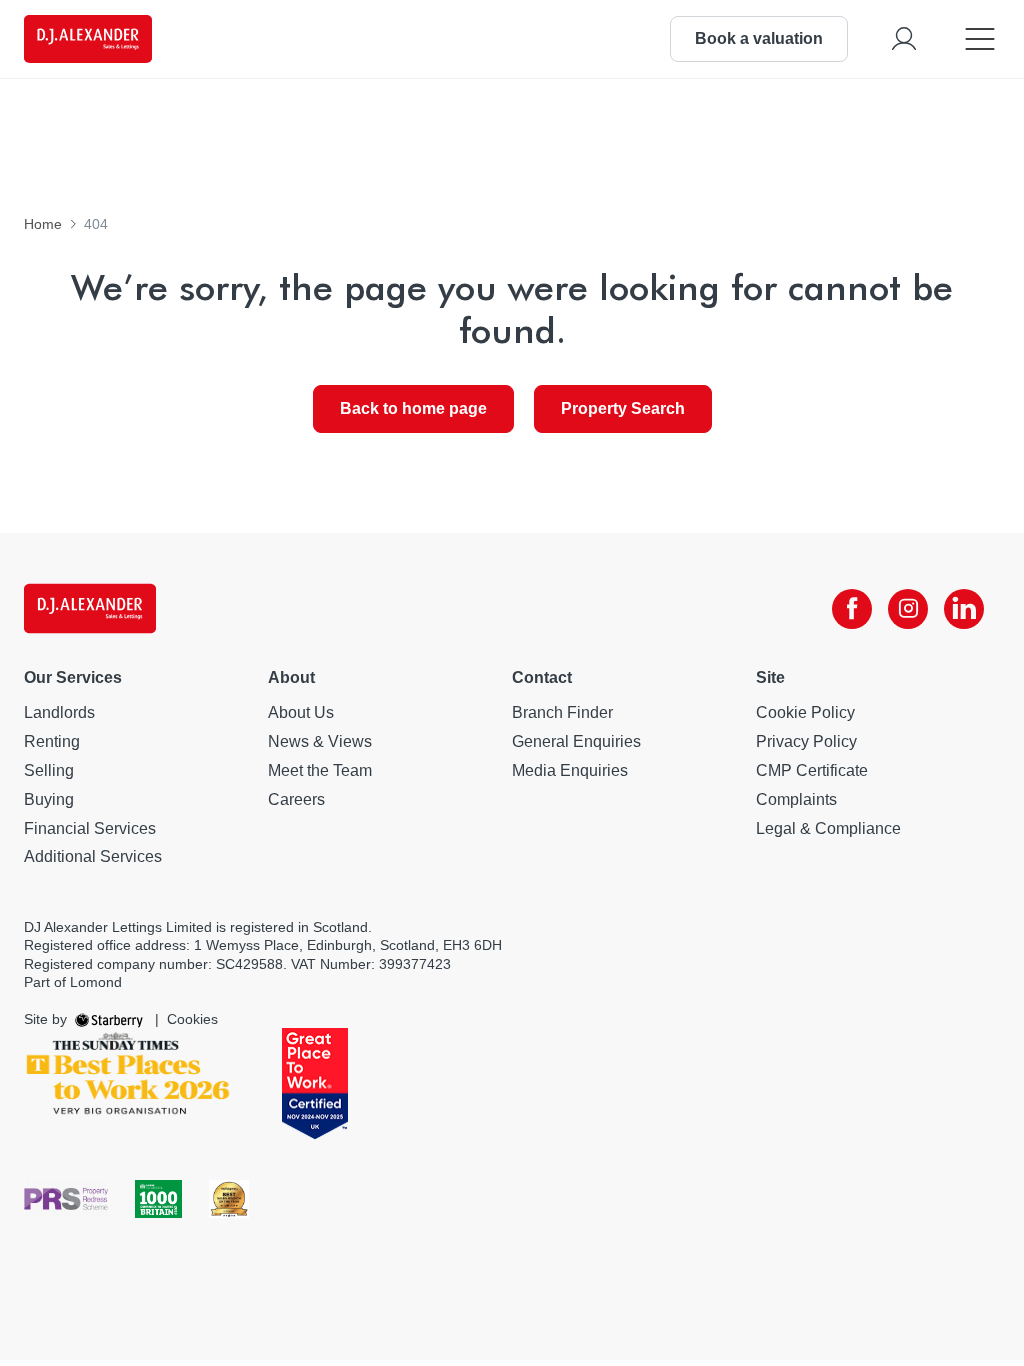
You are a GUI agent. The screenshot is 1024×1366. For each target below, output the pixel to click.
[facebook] (852, 609)
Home (43, 224)
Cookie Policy (805, 712)
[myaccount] (904, 38)
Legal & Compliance (828, 828)
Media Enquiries (570, 770)
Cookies (192, 1019)
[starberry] (111, 1019)
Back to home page (413, 408)
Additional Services (93, 856)
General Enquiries (576, 741)
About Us (301, 712)
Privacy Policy (806, 741)
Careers (296, 799)
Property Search (623, 408)
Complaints (796, 799)
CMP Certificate (812, 770)
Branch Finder (562, 712)
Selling (49, 770)
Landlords (59, 712)
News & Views (320, 741)
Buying (49, 799)
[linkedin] (964, 609)
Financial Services (90, 828)
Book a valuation (759, 38)
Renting (52, 741)
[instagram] (908, 609)
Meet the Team (320, 770)
